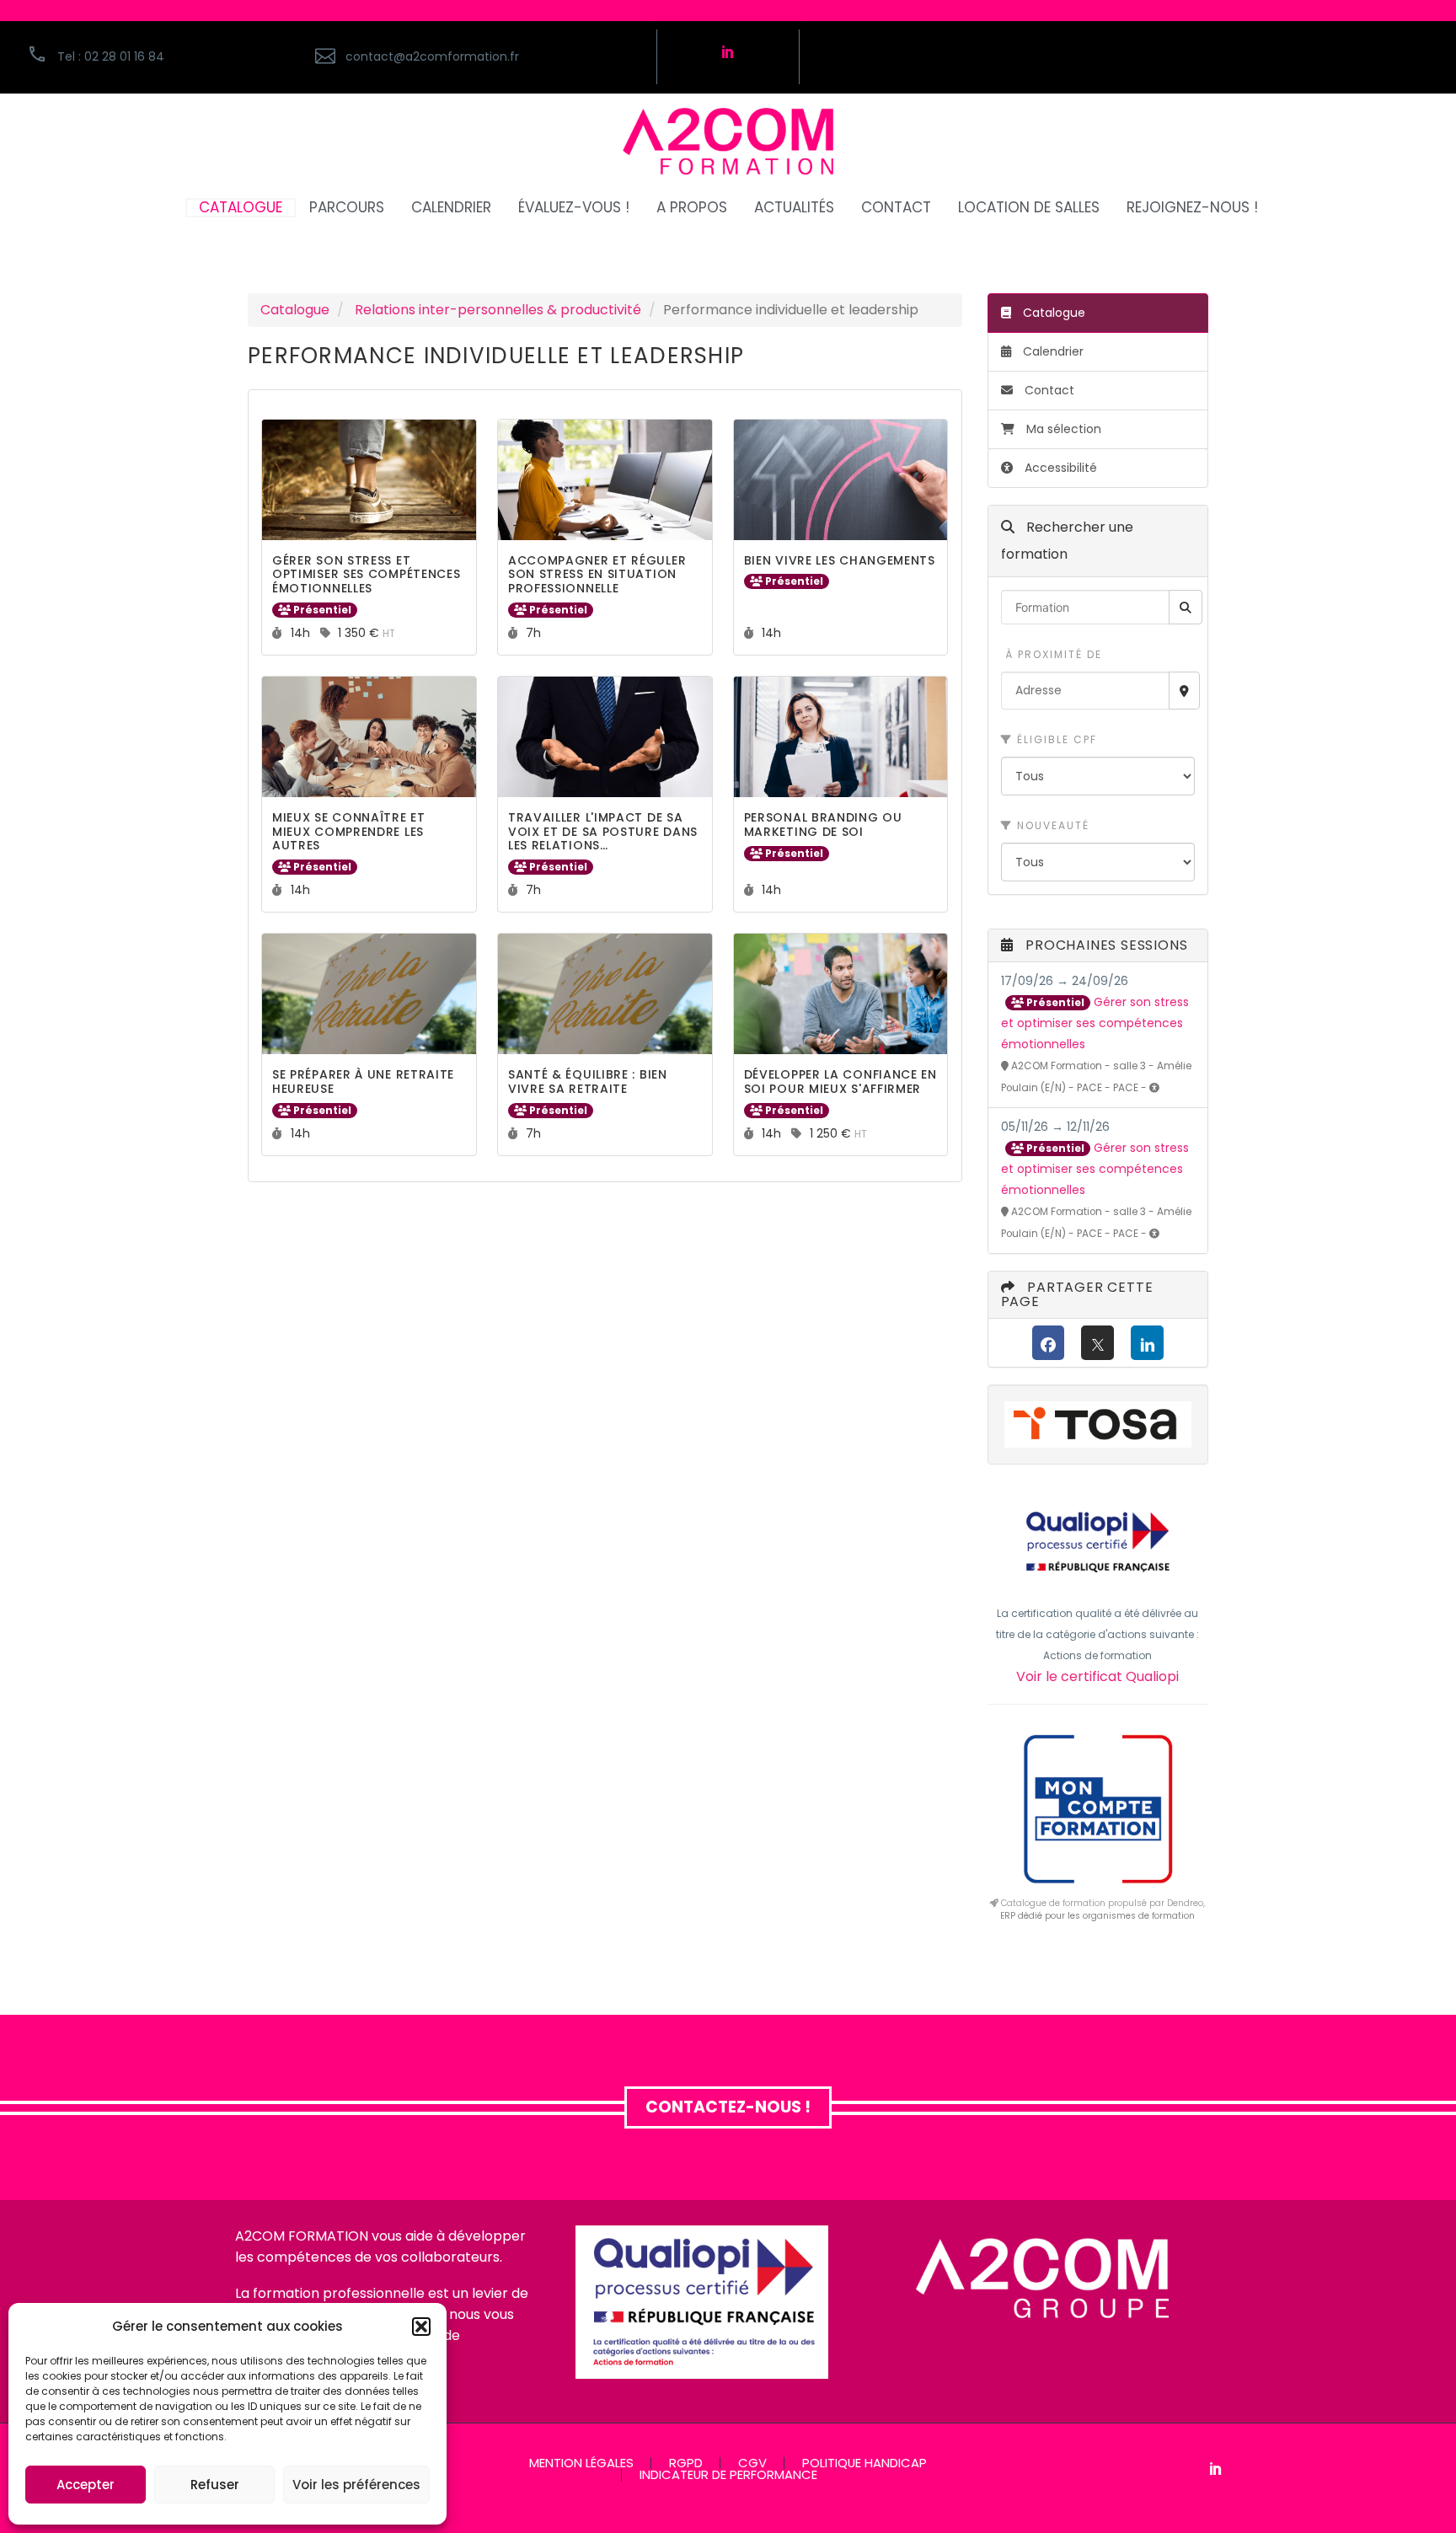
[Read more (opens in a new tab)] (476, 57)
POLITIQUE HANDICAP (864, 2463)
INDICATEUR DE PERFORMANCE (728, 2475)
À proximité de (1052, 654)
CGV (752, 2463)
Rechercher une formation (1067, 541)
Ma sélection (1064, 429)
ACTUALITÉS (794, 208)
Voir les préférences (356, 2485)
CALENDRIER (451, 208)
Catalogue (295, 310)
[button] (421, 2327)
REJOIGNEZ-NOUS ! (1192, 208)
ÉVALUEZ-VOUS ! (574, 208)
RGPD (686, 2463)
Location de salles (1029, 208)
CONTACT (896, 208)
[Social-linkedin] (728, 51)
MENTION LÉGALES (581, 2463)
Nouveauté (1051, 825)
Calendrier (1052, 351)
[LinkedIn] (1147, 1343)
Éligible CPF (1055, 739)
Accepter (86, 2485)
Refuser (215, 2485)
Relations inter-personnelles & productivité (498, 310)
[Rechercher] (1186, 607)
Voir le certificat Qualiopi (1097, 1676)
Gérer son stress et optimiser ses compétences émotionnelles (1095, 1023)
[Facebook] (1049, 1343)
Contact (1048, 390)
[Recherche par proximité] (1184, 691)
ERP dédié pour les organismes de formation (1097, 1916)
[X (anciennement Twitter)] (1097, 1343)
